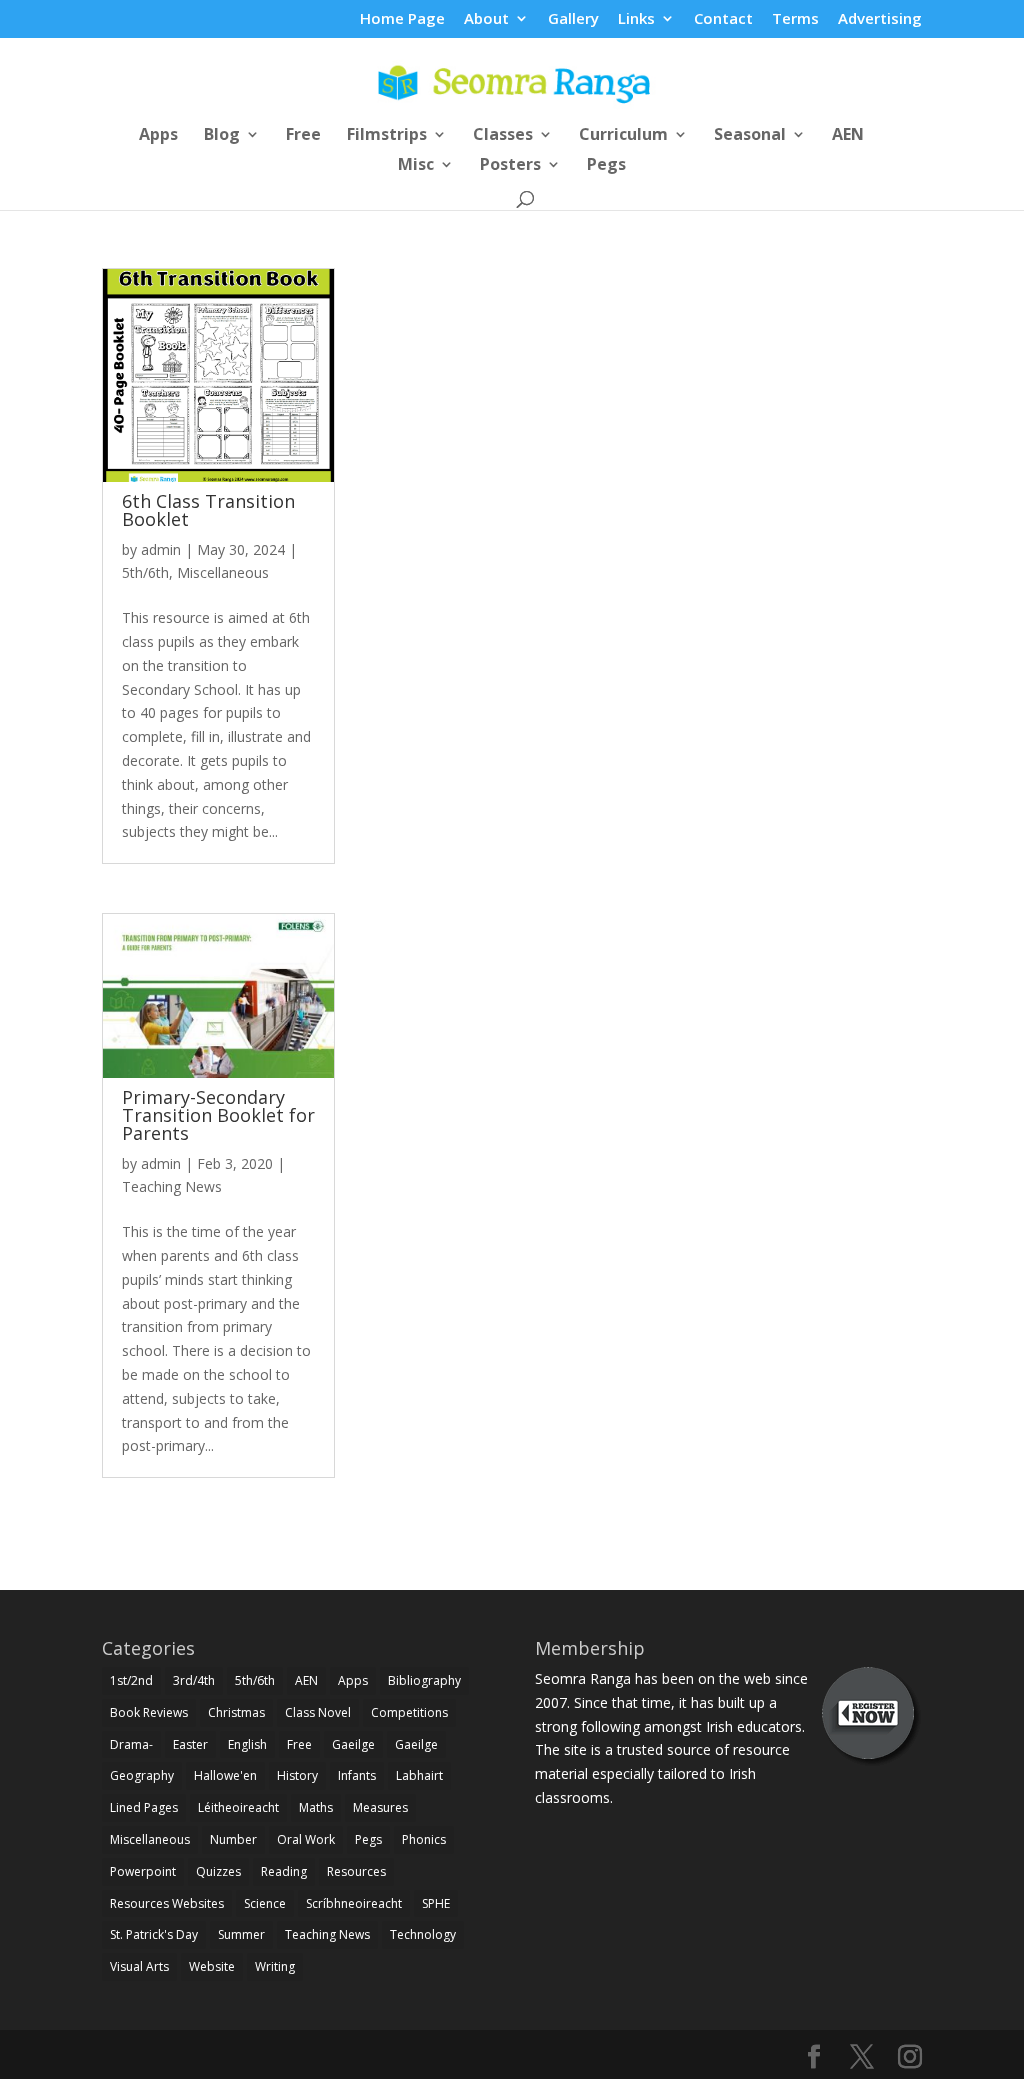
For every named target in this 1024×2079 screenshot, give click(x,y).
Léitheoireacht (238, 1807)
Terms (795, 19)
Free (303, 136)
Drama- (131, 1744)
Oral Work (306, 1839)
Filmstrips (387, 136)
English (247, 1744)
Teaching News (172, 1186)
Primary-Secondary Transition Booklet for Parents (218, 1115)
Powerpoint (143, 1871)
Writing (275, 1966)
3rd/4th (194, 1680)
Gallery (573, 19)
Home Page (402, 19)
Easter (190, 1744)
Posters (510, 166)
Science (265, 1903)
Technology (423, 1934)
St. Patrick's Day (154, 1934)
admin (161, 549)
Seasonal (750, 136)
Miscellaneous (223, 572)
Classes (503, 136)
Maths (316, 1807)
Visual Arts (139, 1966)
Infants (357, 1775)
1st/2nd (131, 1680)
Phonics (424, 1839)
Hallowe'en (225, 1775)
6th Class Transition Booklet (208, 510)
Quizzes (218, 1871)
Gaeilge (353, 1744)
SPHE (436, 1903)
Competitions (409, 1712)
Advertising (880, 19)
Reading (284, 1871)
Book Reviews (149, 1712)
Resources (356, 1871)
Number (233, 1839)
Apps (158, 136)
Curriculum (623, 136)
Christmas (236, 1712)
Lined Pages (144, 1807)
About (486, 19)
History (297, 1775)
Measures (380, 1807)
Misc (416, 166)
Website (212, 1966)
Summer (241, 1934)
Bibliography (424, 1680)
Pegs (606, 166)
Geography (142, 1775)
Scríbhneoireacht (354, 1903)
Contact (723, 19)
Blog (222, 136)
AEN (848, 136)
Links (636, 19)
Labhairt (419, 1775)
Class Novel (318, 1712)
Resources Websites (167, 1903)
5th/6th (145, 572)
